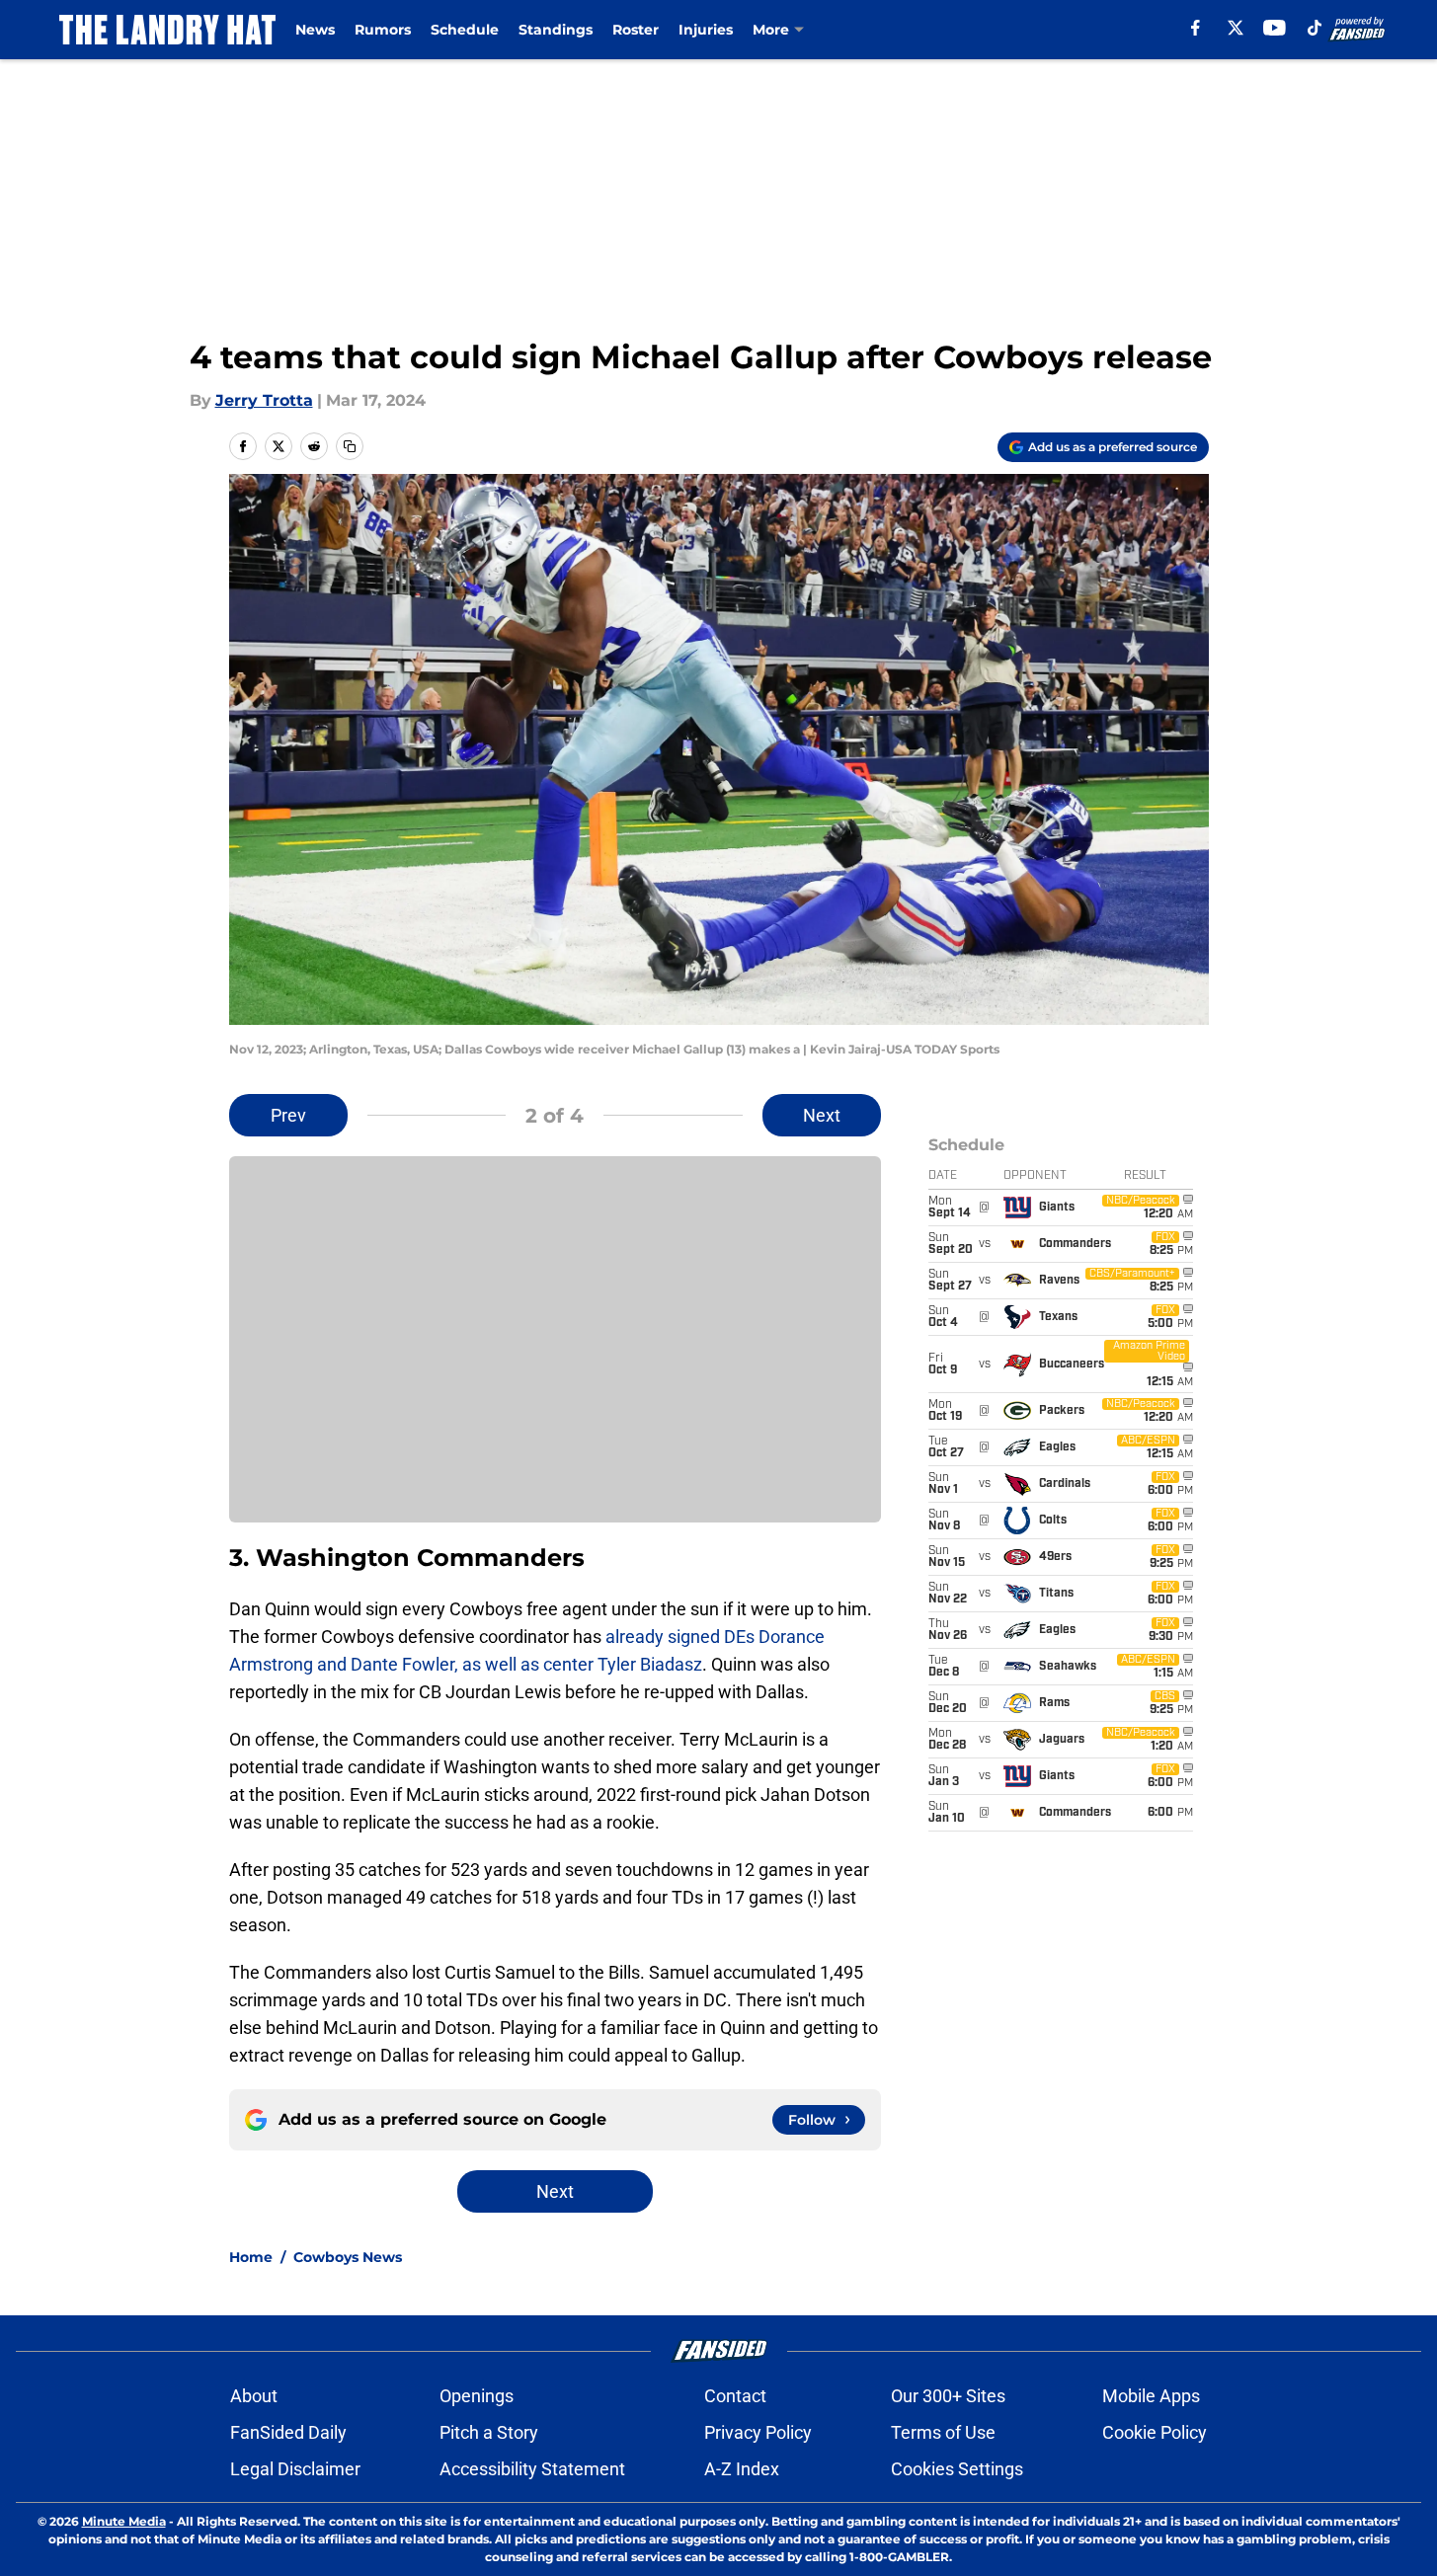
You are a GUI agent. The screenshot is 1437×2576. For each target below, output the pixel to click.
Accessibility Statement (532, 2469)
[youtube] (1275, 28)
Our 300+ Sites (948, 2396)
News (315, 30)
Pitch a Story (489, 2432)
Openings (477, 2396)
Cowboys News (348, 2257)
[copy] (350, 446)
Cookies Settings (957, 2469)
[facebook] (1196, 28)
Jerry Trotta (264, 400)
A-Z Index (742, 2469)
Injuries (706, 30)
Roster (636, 30)
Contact (735, 2396)
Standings (556, 30)
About (254, 2396)
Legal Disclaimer (295, 2469)
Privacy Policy (758, 2432)
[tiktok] (1315, 28)
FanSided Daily (288, 2432)
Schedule (465, 30)
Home (251, 2257)
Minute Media (124, 2521)
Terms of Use (943, 2432)
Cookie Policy (1155, 2432)
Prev (288, 1115)
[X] (1236, 28)
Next (822, 1115)
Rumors (383, 30)
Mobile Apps (1151, 2396)
